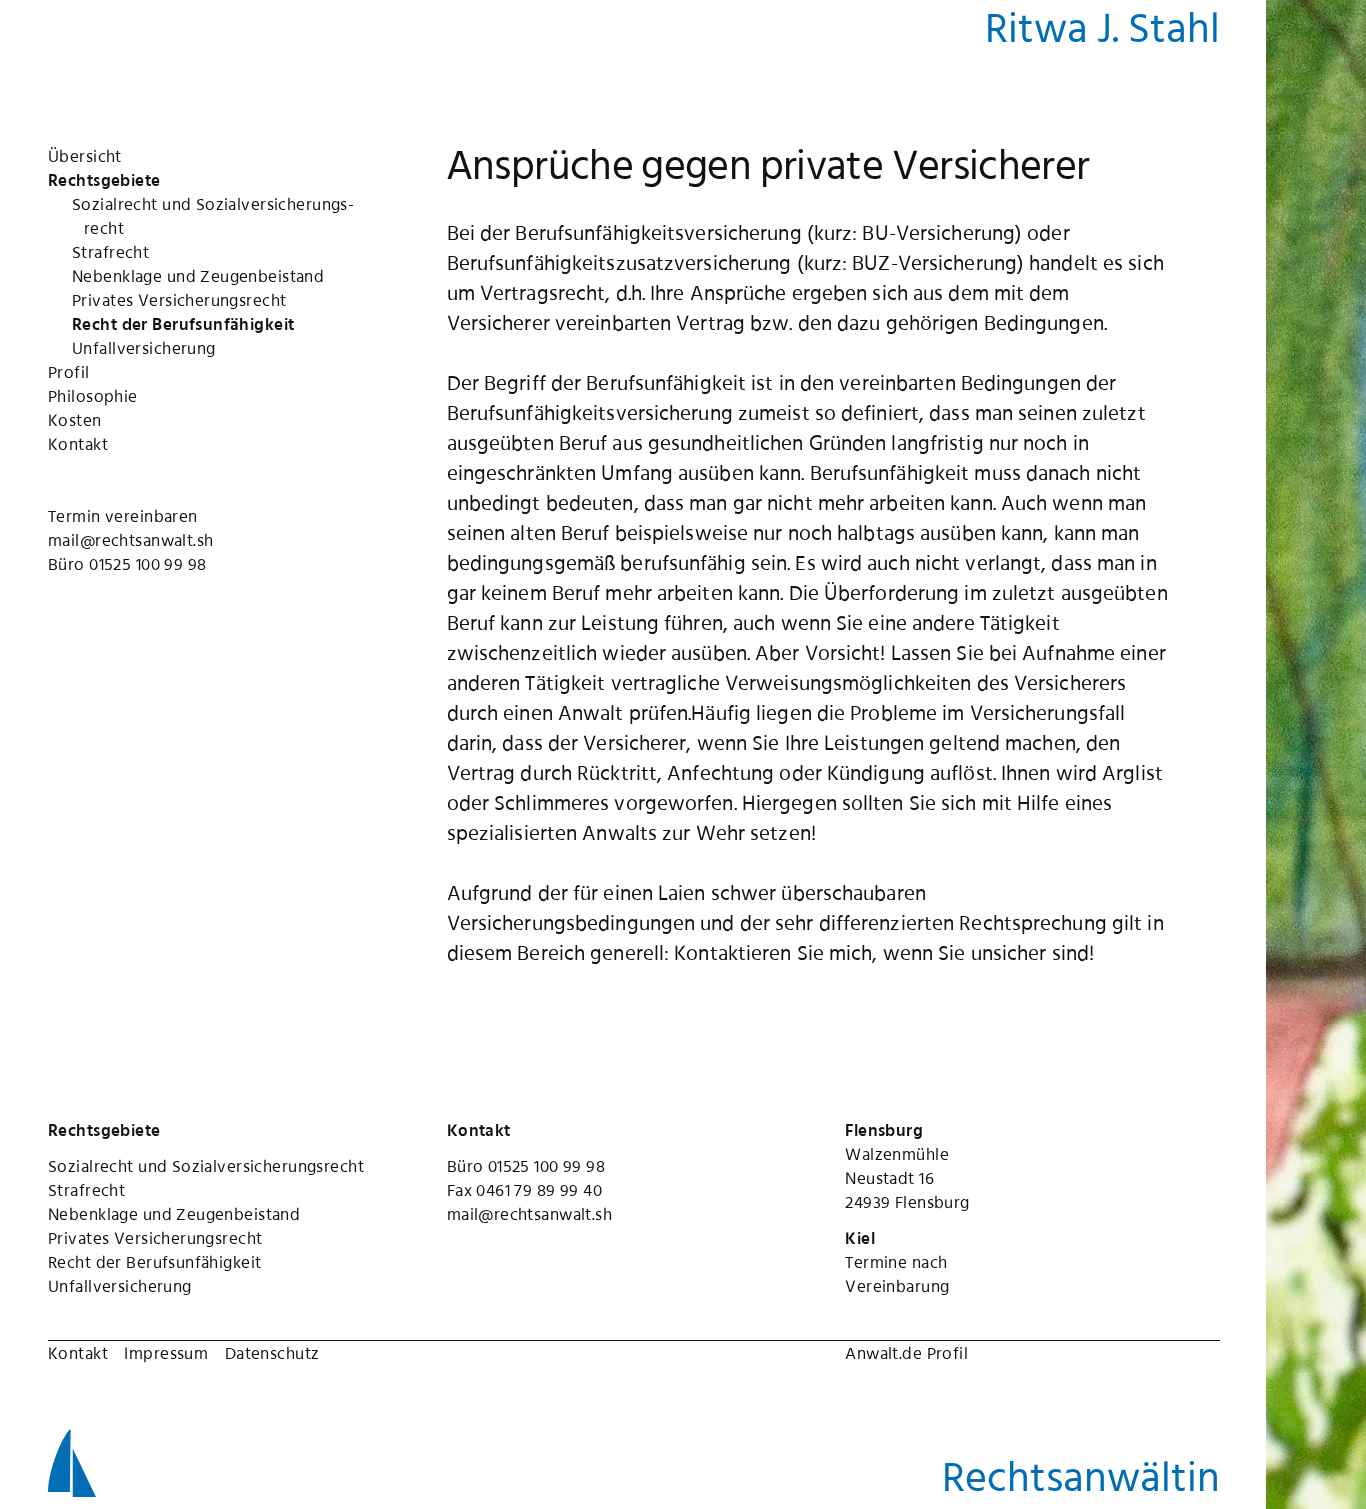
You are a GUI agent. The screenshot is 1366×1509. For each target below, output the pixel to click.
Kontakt (78, 444)
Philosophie (93, 396)
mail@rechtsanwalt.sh (131, 540)
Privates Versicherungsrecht (155, 1238)
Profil (69, 372)
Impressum (166, 1353)
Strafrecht (110, 252)
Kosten (75, 420)
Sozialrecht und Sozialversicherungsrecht (206, 1166)
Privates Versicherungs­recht (179, 300)
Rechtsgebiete (104, 180)
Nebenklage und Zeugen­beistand (198, 276)
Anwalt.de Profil (906, 1353)
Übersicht (85, 156)
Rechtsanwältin (1081, 1476)
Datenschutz (272, 1353)
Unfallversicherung (120, 1286)
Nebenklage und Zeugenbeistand (174, 1214)
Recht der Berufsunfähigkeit (154, 1262)
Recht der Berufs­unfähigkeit (183, 324)
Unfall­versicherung (144, 348)
